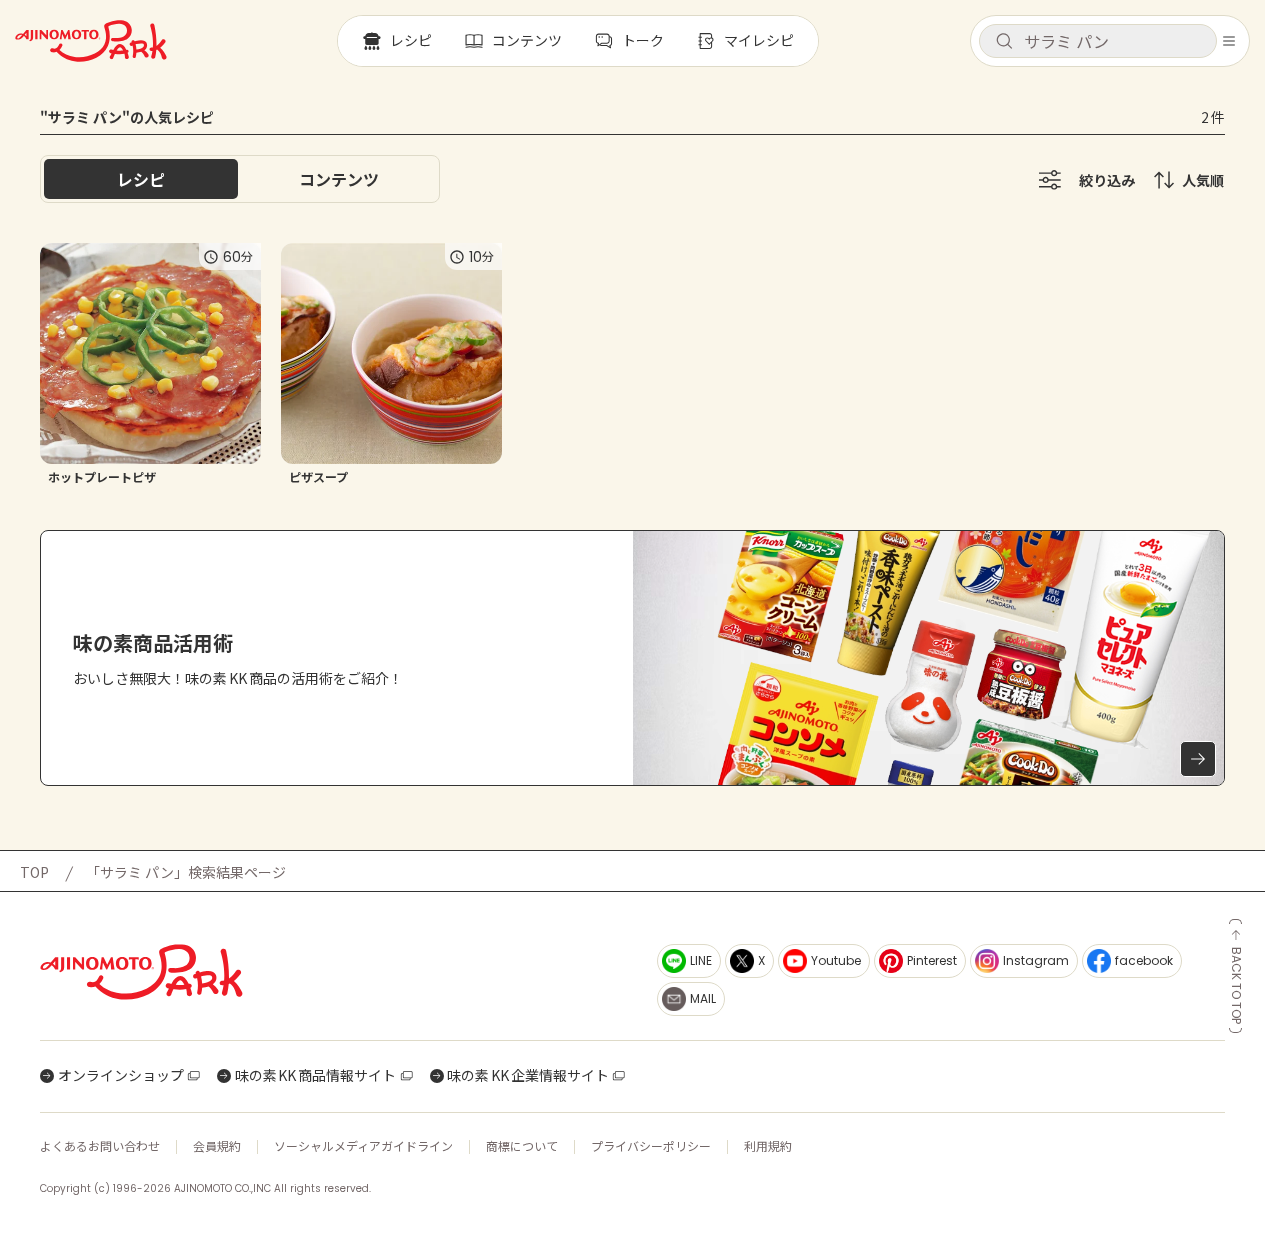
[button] (1098, 41)
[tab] (339, 179)
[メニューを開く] (1229, 41)
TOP (34, 872)
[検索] (1004, 42)
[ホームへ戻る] (91, 41)
